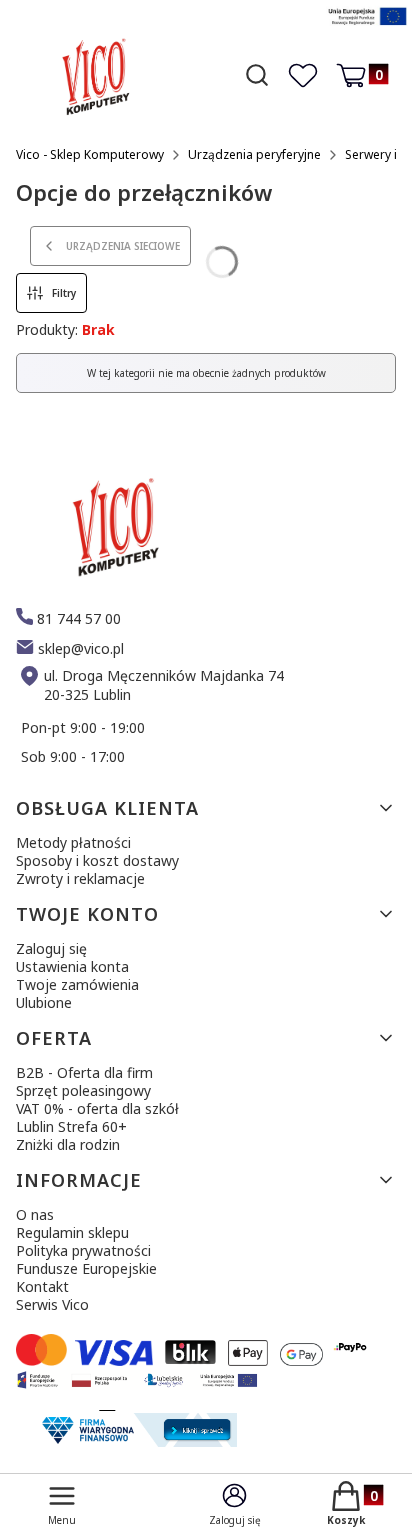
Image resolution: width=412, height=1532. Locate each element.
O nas (35, 1214)
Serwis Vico (52, 1304)
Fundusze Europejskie (86, 1268)
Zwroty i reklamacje (80, 878)
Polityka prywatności (83, 1250)
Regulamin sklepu (72, 1232)
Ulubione (44, 1002)
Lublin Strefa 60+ (71, 1126)
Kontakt (42, 1286)
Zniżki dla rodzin (68, 1144)
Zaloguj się (51, 948)
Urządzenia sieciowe (123, 246)
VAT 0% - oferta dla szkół (97, 1108)
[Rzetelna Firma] (137, 1441)
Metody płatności (73, 842)
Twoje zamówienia (77, 984)
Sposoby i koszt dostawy (97, 860)
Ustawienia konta (72, 966)
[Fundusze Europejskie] (367, 27)
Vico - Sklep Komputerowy (90, 154)
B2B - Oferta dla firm (84, 1072)
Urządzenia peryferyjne (254, 154)
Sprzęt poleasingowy (83, 1090)
